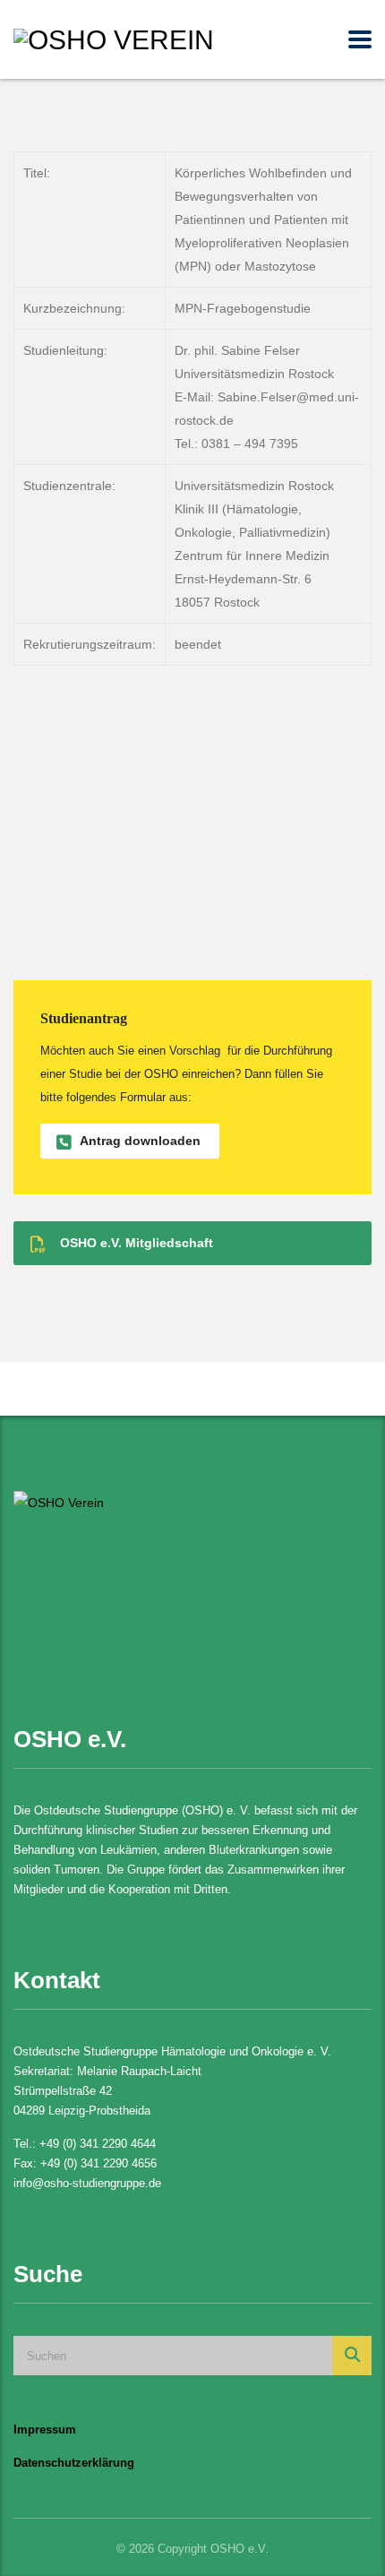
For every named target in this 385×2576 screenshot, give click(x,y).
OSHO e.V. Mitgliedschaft (137, 1243)
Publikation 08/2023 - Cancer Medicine (154, 814)
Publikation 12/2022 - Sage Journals (142, 956)
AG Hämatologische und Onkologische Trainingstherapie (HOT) (152, 735)
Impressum (45, 2430)
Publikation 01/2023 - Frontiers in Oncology (170, 887)
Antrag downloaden (140, 1141)
